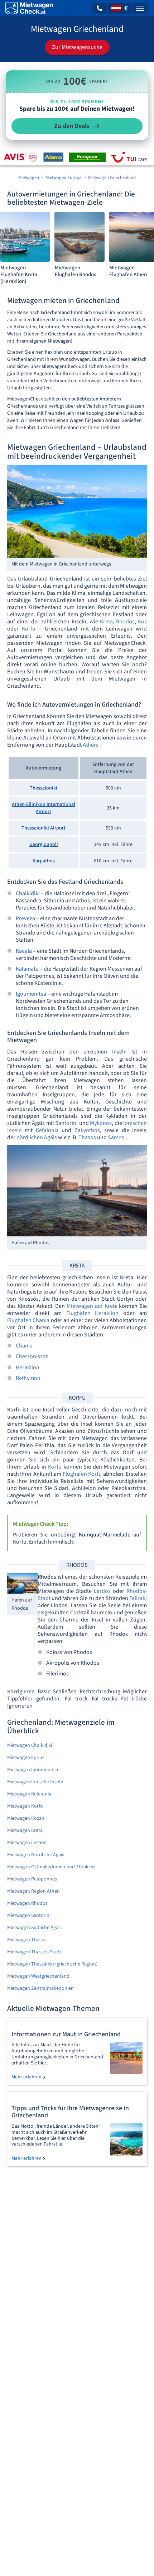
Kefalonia (47, 1130)
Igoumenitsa (31, 994)
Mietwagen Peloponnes (32, 1879)
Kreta (106, 622)
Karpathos (44, 861)
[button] (100, 8)
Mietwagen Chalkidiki (30, 1745)
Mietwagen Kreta (25, 1830)
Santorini (66, 1123)
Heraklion (28, 1367)
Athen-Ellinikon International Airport (44, 808)
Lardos (102, 1591)
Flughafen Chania (28, 1320)
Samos (116, 1137)
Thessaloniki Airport (44, 828)
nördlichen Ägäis (37, 1137)
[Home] (29, 8)
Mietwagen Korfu (25, 1806)
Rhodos (125, 622)
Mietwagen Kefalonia (29, 1794)
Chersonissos (32, 1356)
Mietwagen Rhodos (27, 1903)
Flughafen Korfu (82, 1474)
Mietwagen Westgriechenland (38, 1976)
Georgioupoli (44, 844)
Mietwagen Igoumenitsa (33, 1770)
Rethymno (28, 1378)
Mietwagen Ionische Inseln (35, 1782)
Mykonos (101, 1123)
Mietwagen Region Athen (33, 1891)
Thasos (87, 1137)
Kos (142, 622)
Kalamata (27, 969)
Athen (90, 745)
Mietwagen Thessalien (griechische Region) (52, 1964)
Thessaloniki (44, 788)
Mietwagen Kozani (26, 1818)
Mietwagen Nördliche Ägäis (36, 1855)
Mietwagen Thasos (27, 1940)
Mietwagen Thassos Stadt (34, 1952)
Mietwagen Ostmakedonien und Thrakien (51, 1867)
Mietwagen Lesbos (27, 1843)
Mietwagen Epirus (26, 1758)
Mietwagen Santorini (29, 1915)
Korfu (29, 629)
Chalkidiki (28, 893)
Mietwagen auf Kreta (92, 1306)
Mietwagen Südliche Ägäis (34, 1928)
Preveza (25, 918)
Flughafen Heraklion (93, 1313)
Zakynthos (87, 1130)
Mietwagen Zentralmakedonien (40, 1988)
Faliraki (138, 1598)
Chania (24, 1346)
